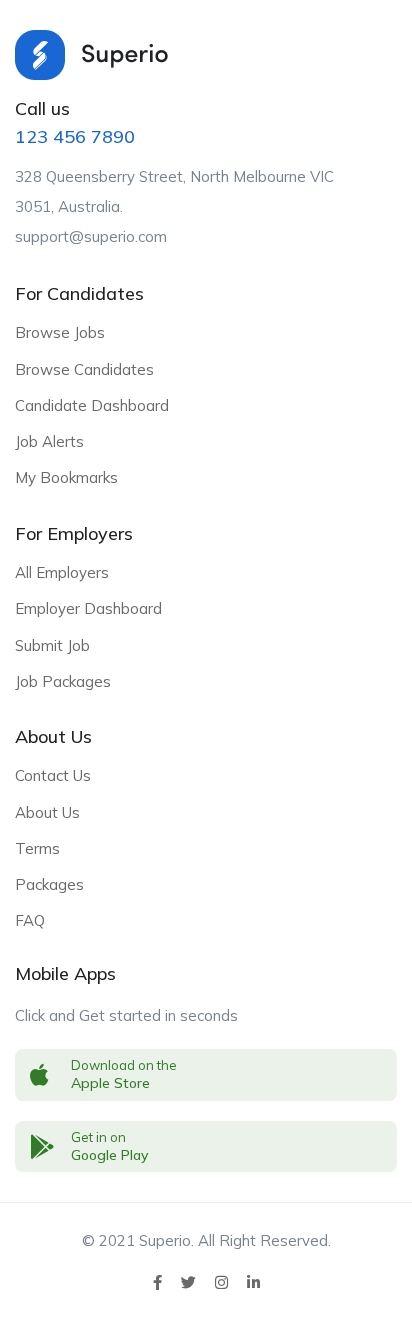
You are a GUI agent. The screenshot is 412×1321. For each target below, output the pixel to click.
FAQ (30, 920)
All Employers (62, 572)
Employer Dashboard (88, 608)
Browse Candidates (84, 369)
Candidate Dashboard (92, 405)
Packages (49, 884)
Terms (37, 848)
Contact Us (53, 775)
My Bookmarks (66, 477)
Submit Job (52, 645)
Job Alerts (49, 441)
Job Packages (63, 681)
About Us (47, 812)
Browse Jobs (60, 332)
